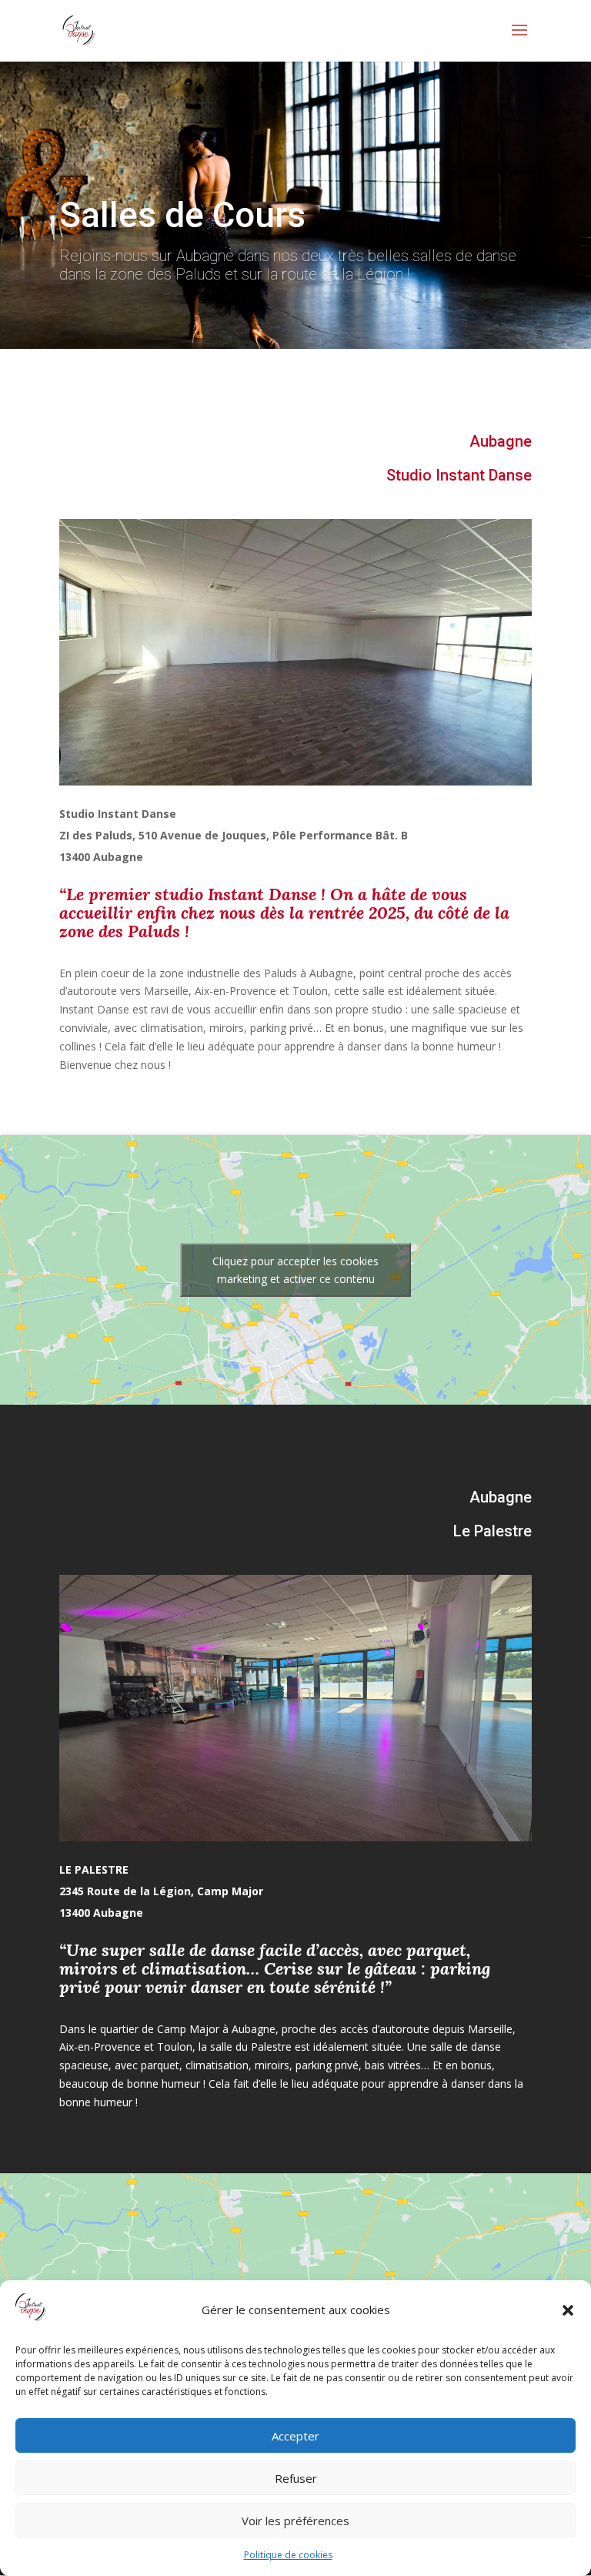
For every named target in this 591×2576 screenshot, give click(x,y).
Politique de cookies (288, 2555)
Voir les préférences (295, 2521)
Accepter (295, 2436)
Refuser (296, 2478)
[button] (568, 2310)
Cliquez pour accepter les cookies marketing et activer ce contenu (295, 1270)
